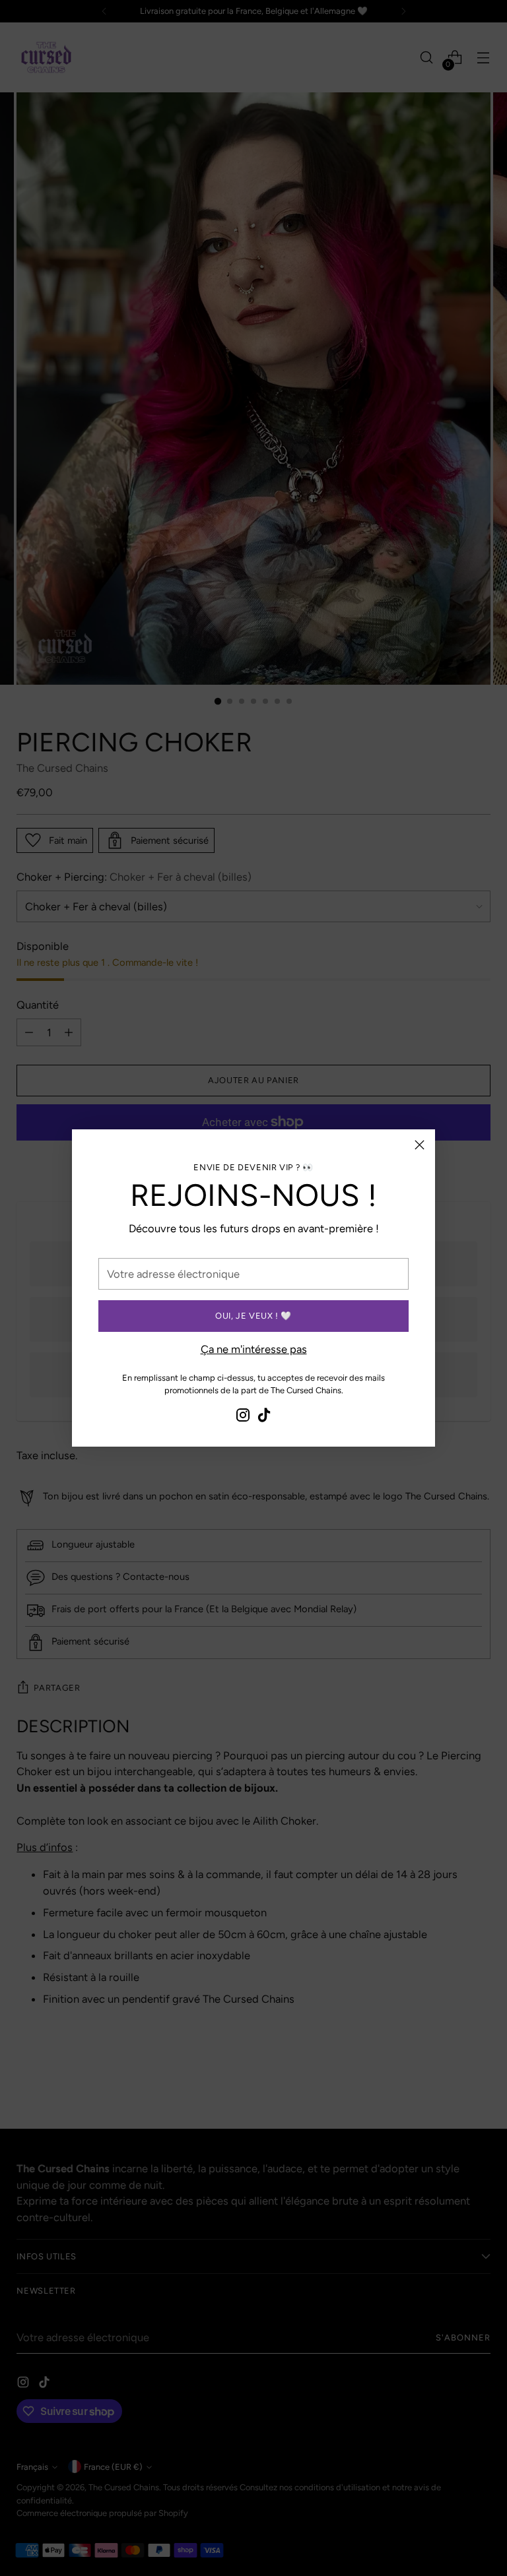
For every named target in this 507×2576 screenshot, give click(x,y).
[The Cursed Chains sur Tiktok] (264, 1417)
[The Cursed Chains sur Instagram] (243, 1417)
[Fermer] (420, 1145)
